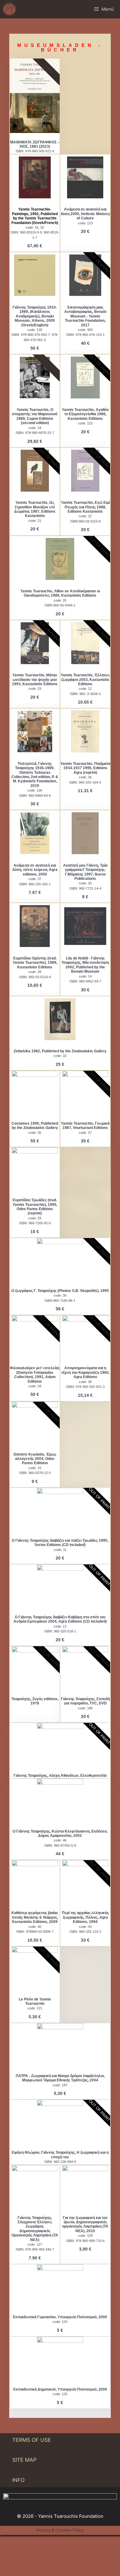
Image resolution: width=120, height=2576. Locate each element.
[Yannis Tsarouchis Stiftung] (9, 9)
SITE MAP (24, 2460)
